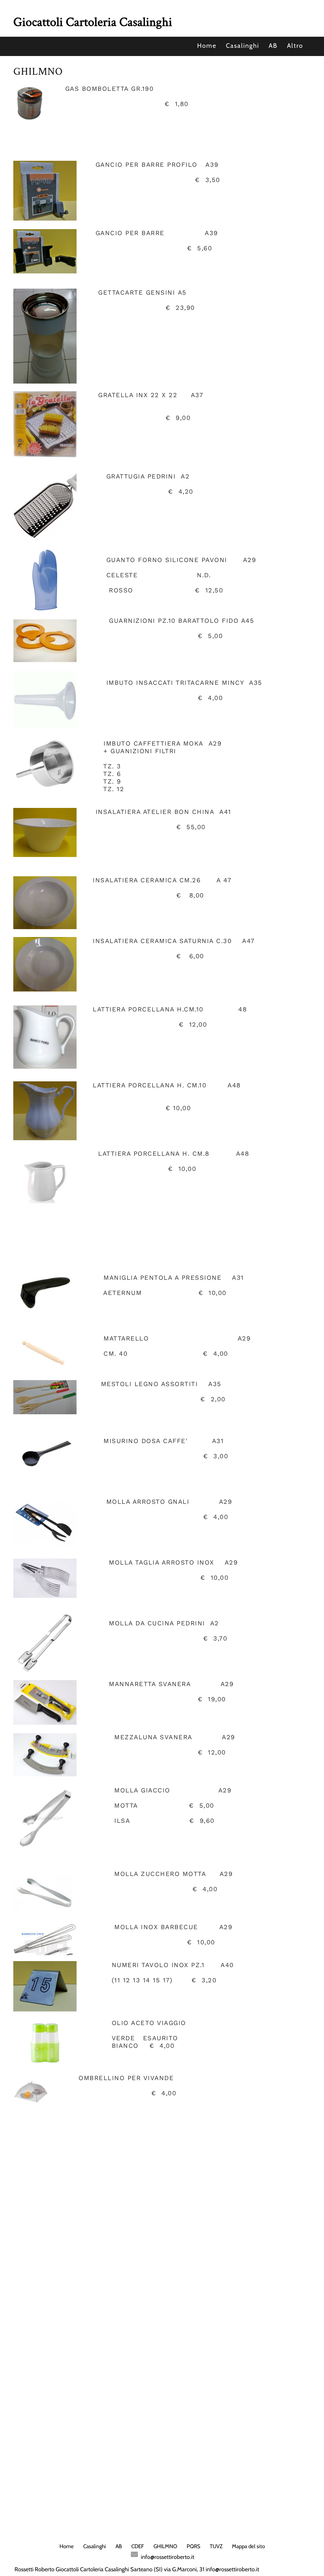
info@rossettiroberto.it (168, 2557)
